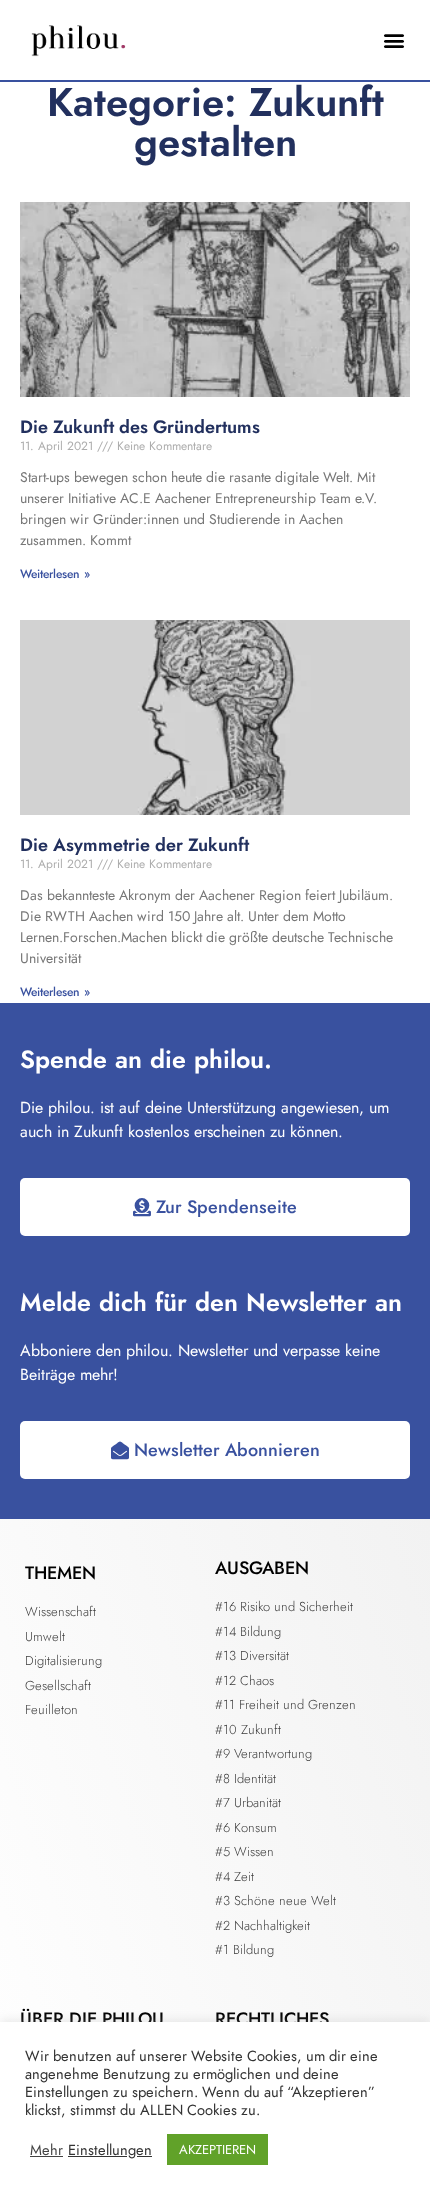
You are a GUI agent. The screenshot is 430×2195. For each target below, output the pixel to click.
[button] (393, 40)
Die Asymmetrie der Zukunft (134, 845)
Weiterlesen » (55, 574)
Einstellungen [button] (110, 2150)
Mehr (46, 2150)
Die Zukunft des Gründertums (140, 427)
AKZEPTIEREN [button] (217, 2149)
